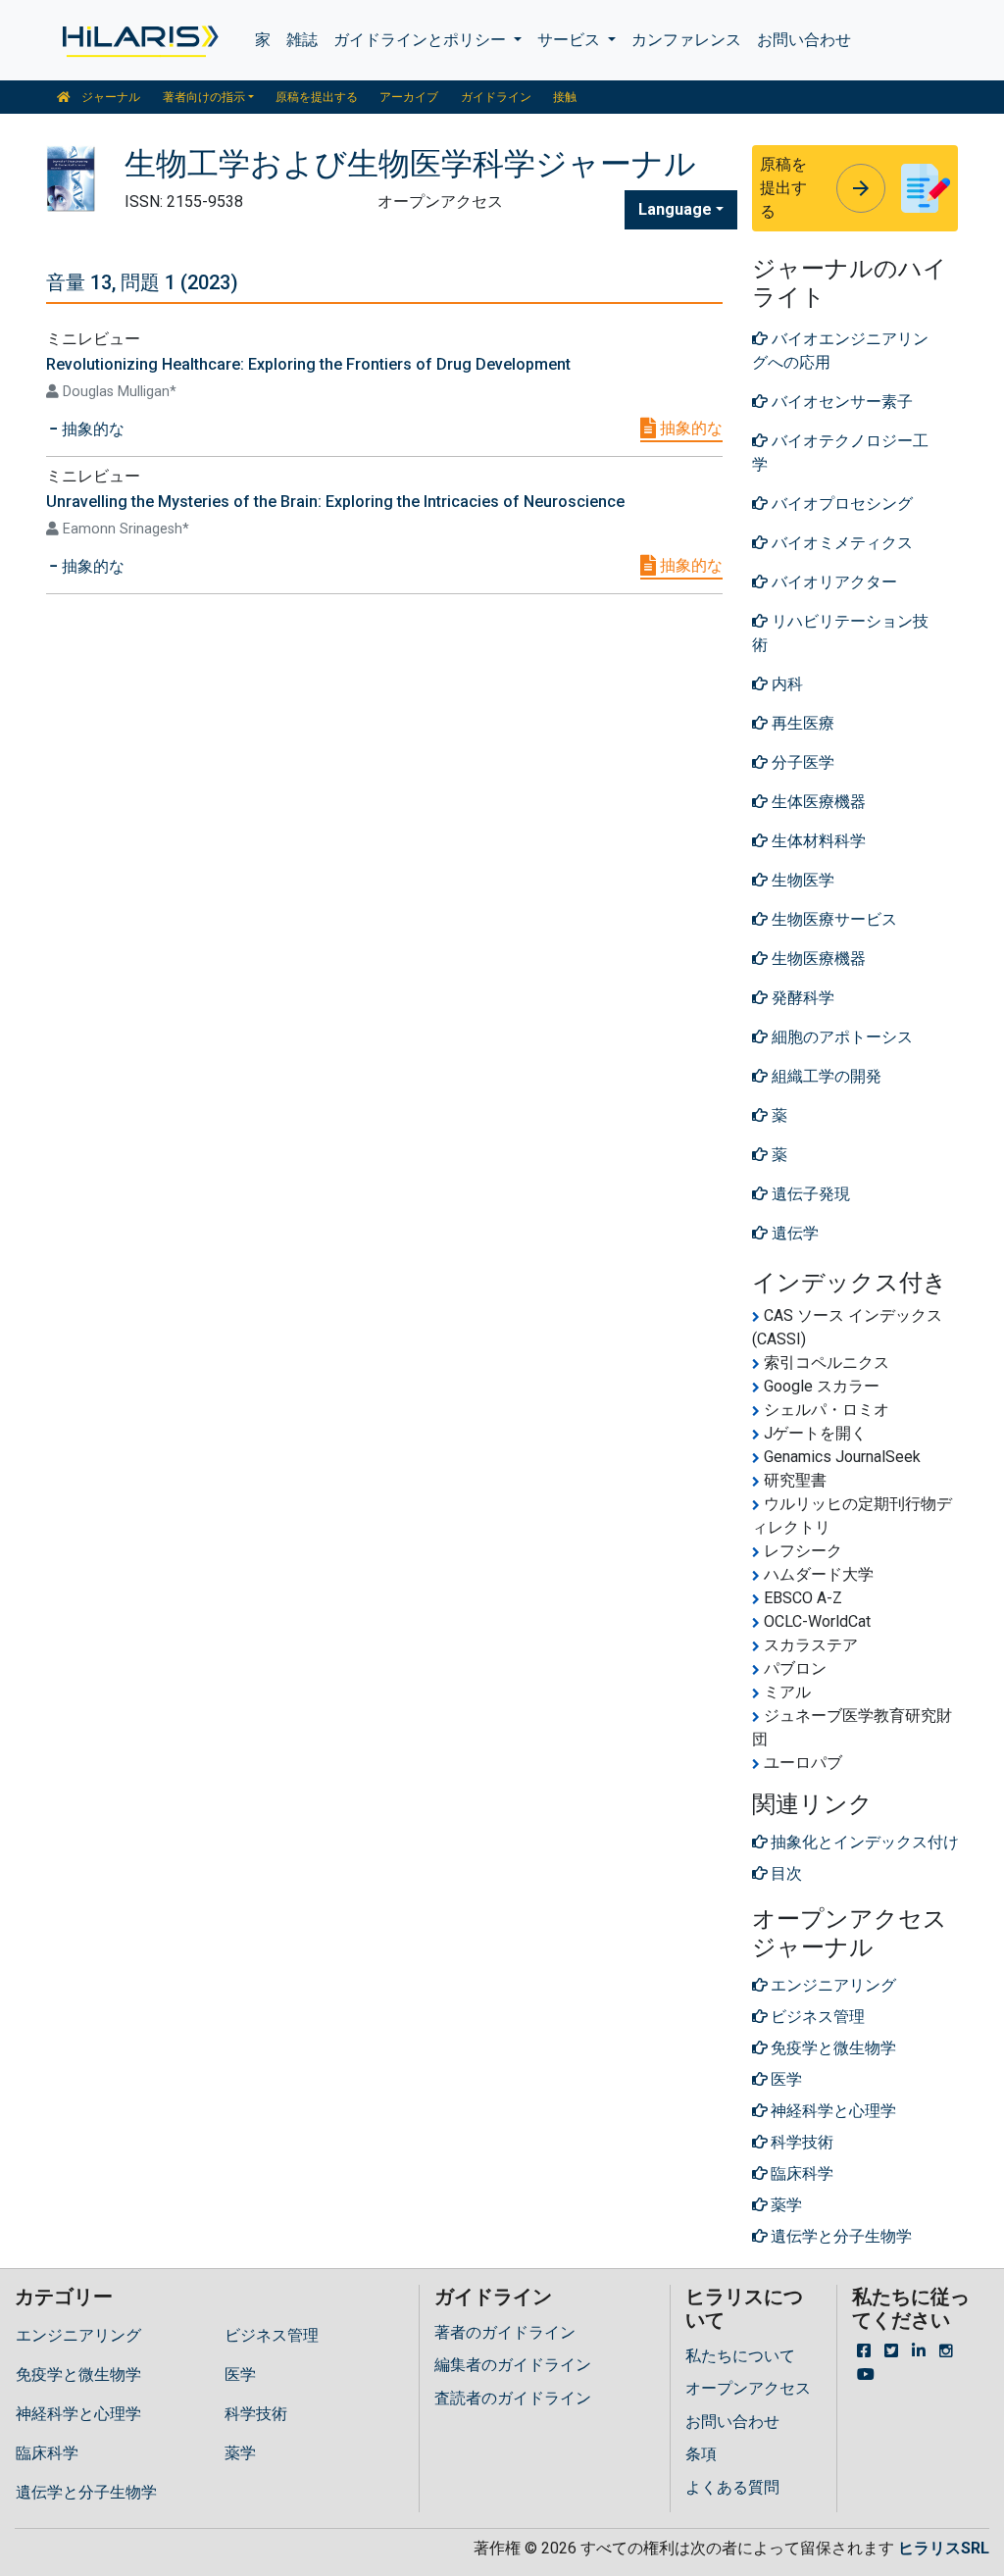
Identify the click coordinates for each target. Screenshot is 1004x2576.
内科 (785, 684)
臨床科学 (47, 2453)
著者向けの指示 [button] (204, 97)
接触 (565, 97)
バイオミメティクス (840, 543)
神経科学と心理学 (78, 2414)
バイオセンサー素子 (840, 402)
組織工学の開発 (825, 1076)
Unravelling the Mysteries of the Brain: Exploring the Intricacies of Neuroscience (335, 502)
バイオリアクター (832, 582)
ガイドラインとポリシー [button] (422, 40)
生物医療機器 (817, 959)
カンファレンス (686, 40)
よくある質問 (732, 2487)
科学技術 (256, 2414)
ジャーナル (109, 97)
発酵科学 (801, 998)
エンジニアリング (78, 2335)
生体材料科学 (817, 841)
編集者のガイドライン (513, 2365)
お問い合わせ (804, 40)
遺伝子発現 (809, 1194)
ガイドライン (496, 97)
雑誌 (302, 40)
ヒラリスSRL (944, 2548)
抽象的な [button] (91, 429)
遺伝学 (793, 1233)
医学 (240, 2374)
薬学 (240, 2453)
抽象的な (689, 428)
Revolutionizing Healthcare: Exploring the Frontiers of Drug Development (308, 364)
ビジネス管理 (272, 2335)
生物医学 (801, 880)
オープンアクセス (748, 2388)
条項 (701, 2454)
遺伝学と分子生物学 (86, 2492)
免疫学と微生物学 (78, 2374)
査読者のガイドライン (513, 2398)
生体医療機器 (817, 802)
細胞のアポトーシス (840, 1037)
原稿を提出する (317, 97)
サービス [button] (571, 40)
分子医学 (801, 762)
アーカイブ (409, 97)
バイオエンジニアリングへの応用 (840, 351)
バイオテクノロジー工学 (840, 453)
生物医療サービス (832, 919)
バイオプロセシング (840, 504)
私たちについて (740, 2356)
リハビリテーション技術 (840, 633)
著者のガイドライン (505, 2332)
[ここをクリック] (139, 40)
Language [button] (675, 209)
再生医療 (801, 723)
